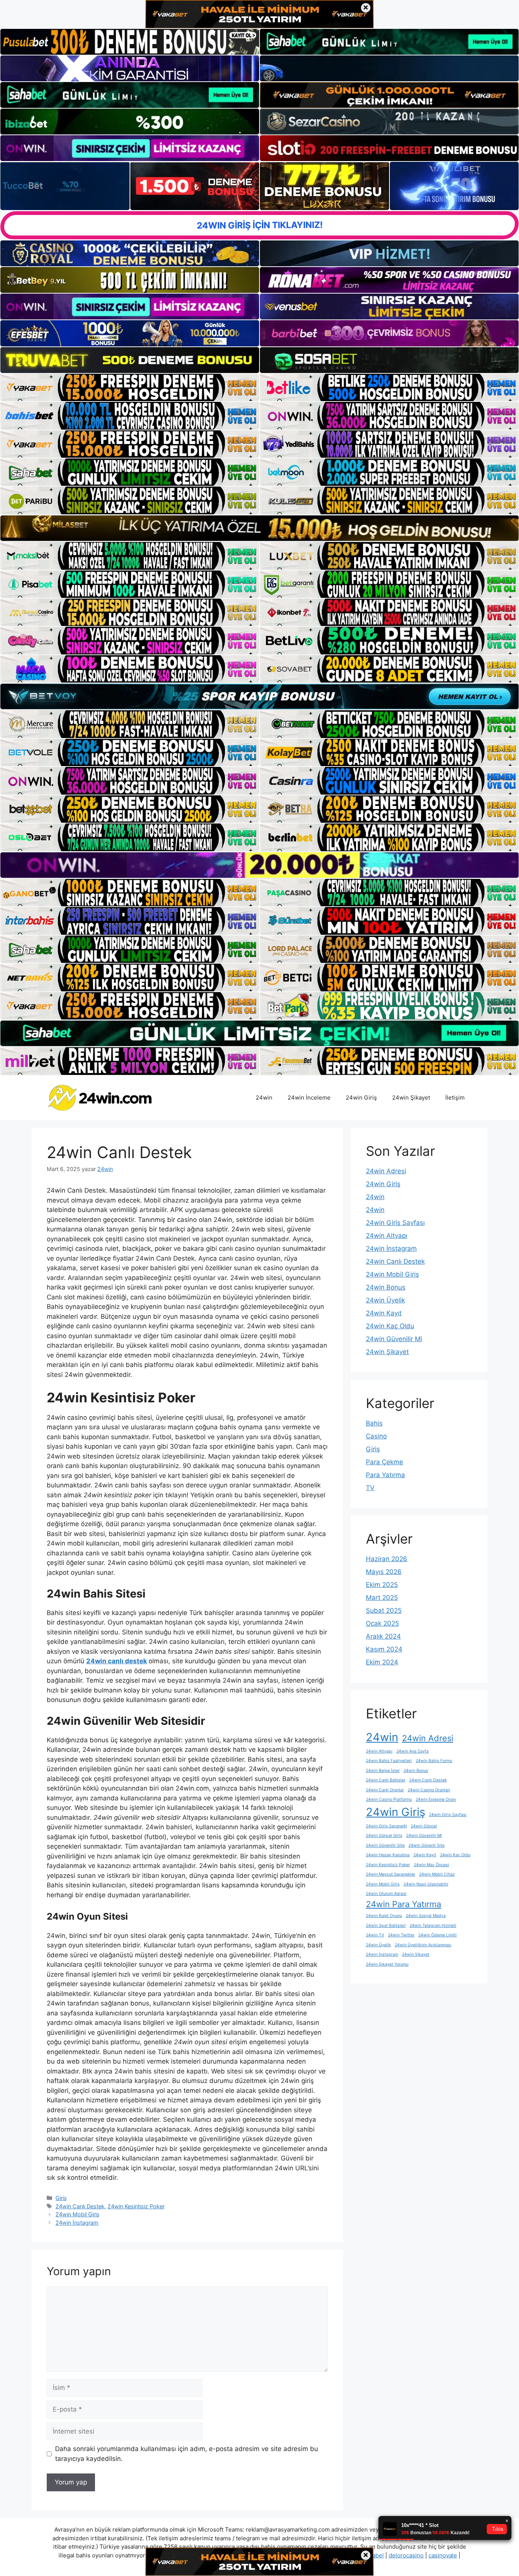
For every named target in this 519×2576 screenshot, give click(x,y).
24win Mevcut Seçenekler (391, 1874)
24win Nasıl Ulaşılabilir (426, 1884)
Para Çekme (385, 1462)
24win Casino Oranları (429, 1790)
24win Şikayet (411, 1098)
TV (370, 1488)
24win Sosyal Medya (426, 1916)
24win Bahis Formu (434, 1761)
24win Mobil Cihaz (437, 1874)
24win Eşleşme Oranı (436, 1799)
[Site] (130, 387)
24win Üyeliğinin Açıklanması (423, 1945)
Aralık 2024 (383, 1636)
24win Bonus (386, 1287)
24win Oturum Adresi (386, 1894)
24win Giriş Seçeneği (386, 1826)
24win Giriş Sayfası (395, 1223)
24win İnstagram (77, 2223)
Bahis (374, 1423)
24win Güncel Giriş (384, 1836)
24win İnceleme (309, 1098)
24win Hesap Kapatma (388, 1855)
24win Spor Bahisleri (386, 1926)
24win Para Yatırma (403, 1904)
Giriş (61, 2198)
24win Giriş (361, 1098)
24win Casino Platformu (389, 1799)
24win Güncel (424, 1826)
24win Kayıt (384, 1313)
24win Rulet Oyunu (384, 1916)
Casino (376, 1436)
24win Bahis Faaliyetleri (389, 1761)
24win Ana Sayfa (412, 1751)
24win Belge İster (383, 1771)
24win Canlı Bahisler (386, 1780)
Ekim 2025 (382, 1585)
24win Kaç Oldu (390, 1326)
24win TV (375, 1935)
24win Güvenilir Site (385, 1845)
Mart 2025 (382, 1598)
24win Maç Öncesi (431, 1865)
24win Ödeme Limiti (438, 1935)
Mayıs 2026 (384, 1572)
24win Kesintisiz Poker (136, 2206)
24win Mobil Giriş (78, 2214)
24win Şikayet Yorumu (387, 1964)
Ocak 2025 (382, 1623)
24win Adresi (386, 1171)
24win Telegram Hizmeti (433, 1926)
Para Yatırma (385, 1475)
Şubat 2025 (384, 1610)
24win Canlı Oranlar (385, 1790)
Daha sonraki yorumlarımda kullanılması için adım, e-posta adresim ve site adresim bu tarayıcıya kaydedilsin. (187, 2454)
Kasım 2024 (384, 1649)
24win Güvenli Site (426, 1845)
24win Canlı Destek (80, 2206)
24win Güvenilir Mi (394, 1339)
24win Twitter (401, 1935)
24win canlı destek (117, 1661)
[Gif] (259, 528)
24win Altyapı (387, 1236)
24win (264, 1098)
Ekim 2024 (382, 1662)
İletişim (455, 1098)
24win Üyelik (385, 1300)
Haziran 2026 (387, 1559)
